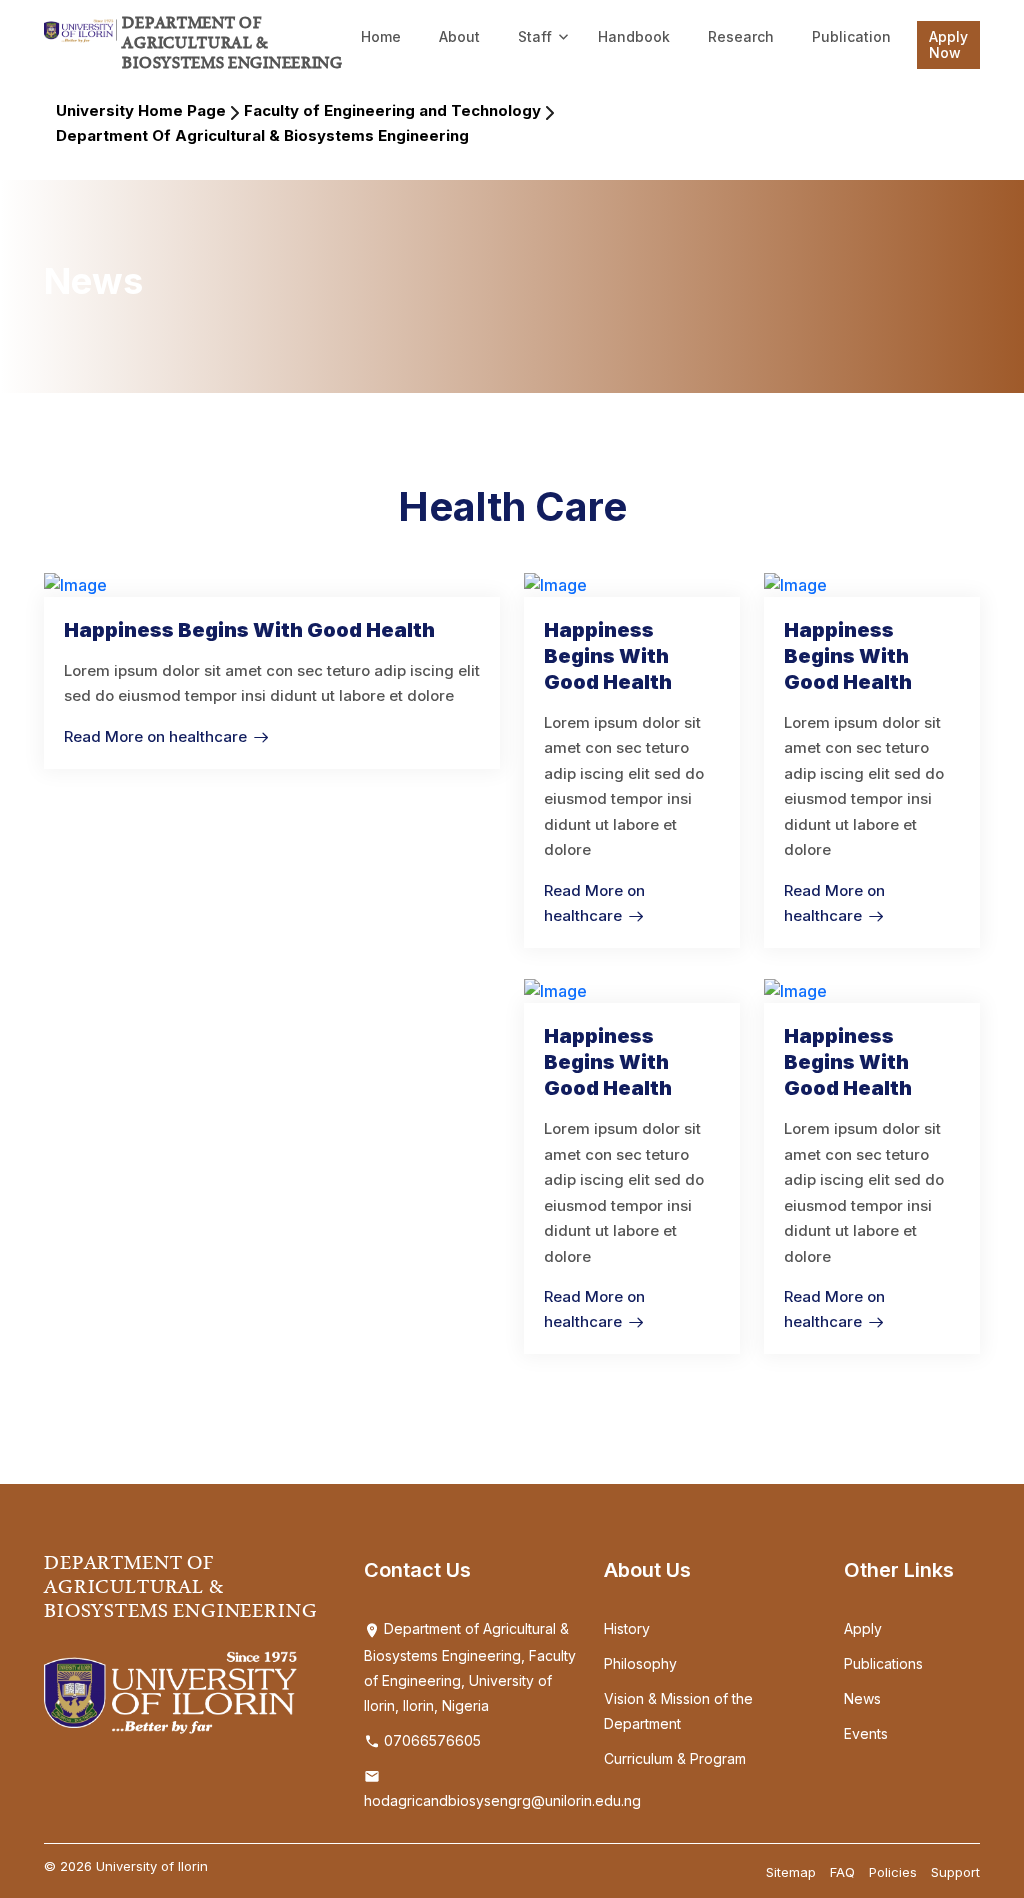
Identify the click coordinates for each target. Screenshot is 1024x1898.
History (627, 1628)
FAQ (842, 1872)
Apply (863, 1628)
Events (866, 1733)
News (862, 1698)
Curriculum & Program (675, 1758)
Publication (851, 36)
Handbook (634, 36)
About (459, 36)
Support (955, 1872)
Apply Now (948, 44)
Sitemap (791, 1872)
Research (741, 36)
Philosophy (640, 1663)
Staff (535, 36)
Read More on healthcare (155, 736)
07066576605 (430, 1740)
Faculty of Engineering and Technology (392, 110)
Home (381, 36)
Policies (893, 1872)
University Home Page (141, 110)
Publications (883, 1663)
